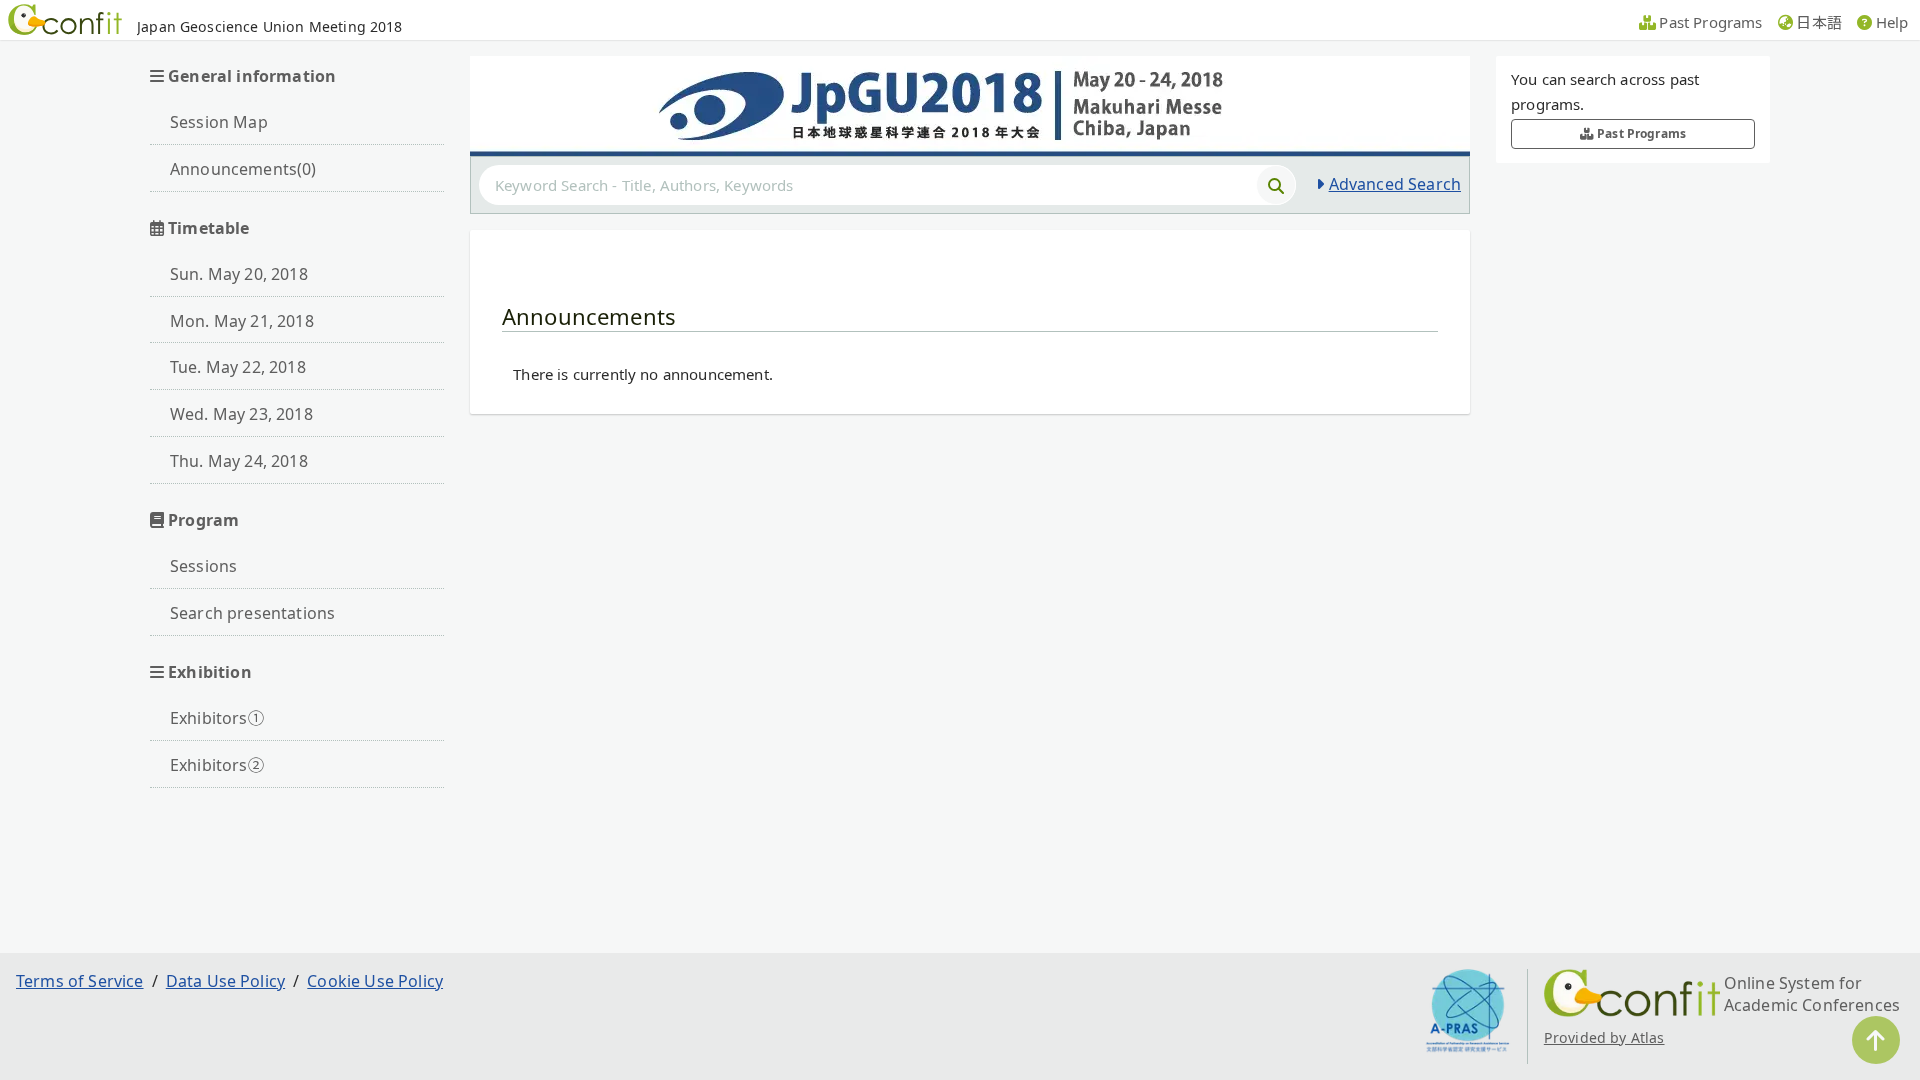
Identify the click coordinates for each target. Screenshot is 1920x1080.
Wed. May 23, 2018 (241, 414)
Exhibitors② (217, 765)
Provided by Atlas (1604, 1037)
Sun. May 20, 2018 (239, 274)
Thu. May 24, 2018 (239, 461)
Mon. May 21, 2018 (242, 321)
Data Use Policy (225, 981)
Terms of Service (80, 981)
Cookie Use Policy (375, 981)
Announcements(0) (243, 169)
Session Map (219, 122)
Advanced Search (1395, 184)
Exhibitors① (217, 718)
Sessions (203, 566)
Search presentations (252, 613)
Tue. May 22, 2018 (238, 367)
